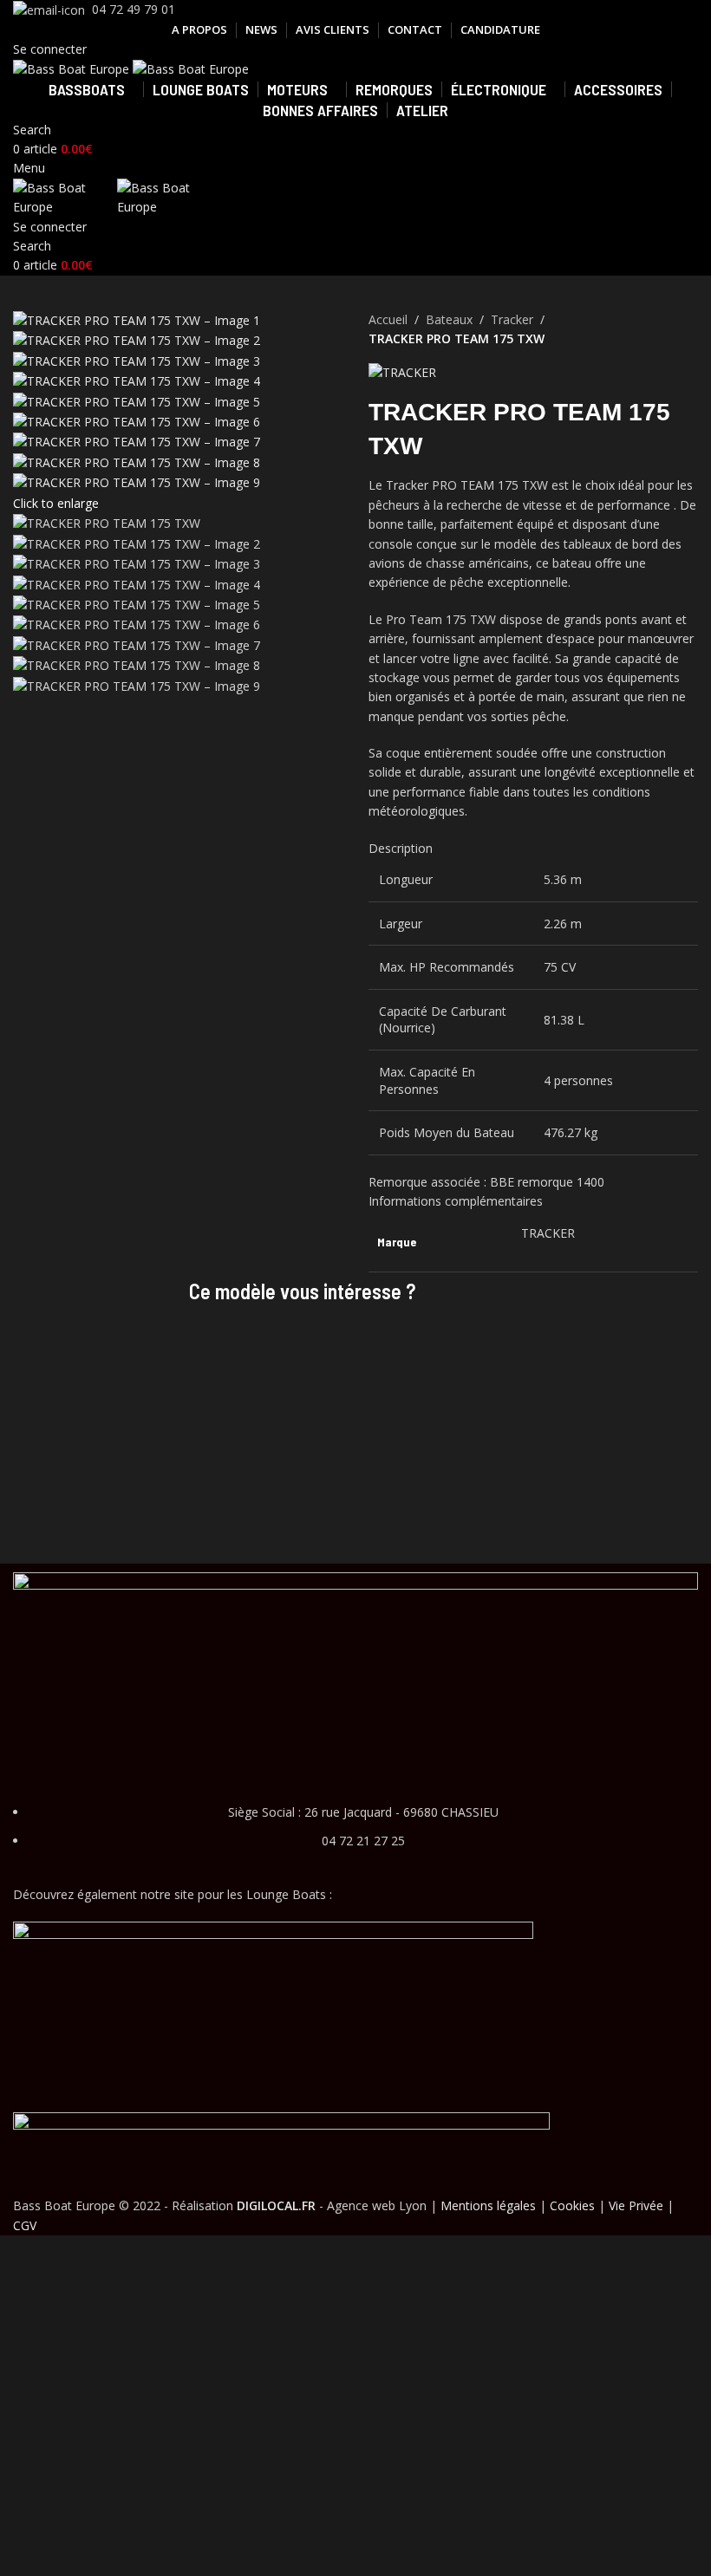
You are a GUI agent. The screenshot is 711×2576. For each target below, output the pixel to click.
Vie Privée (636, 2205)
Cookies (572, 2205)
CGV (25, 2225)
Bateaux (449, 319)
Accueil (388, 319)
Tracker (512, 319)
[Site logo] (73, 68)
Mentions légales (488, 2205)
